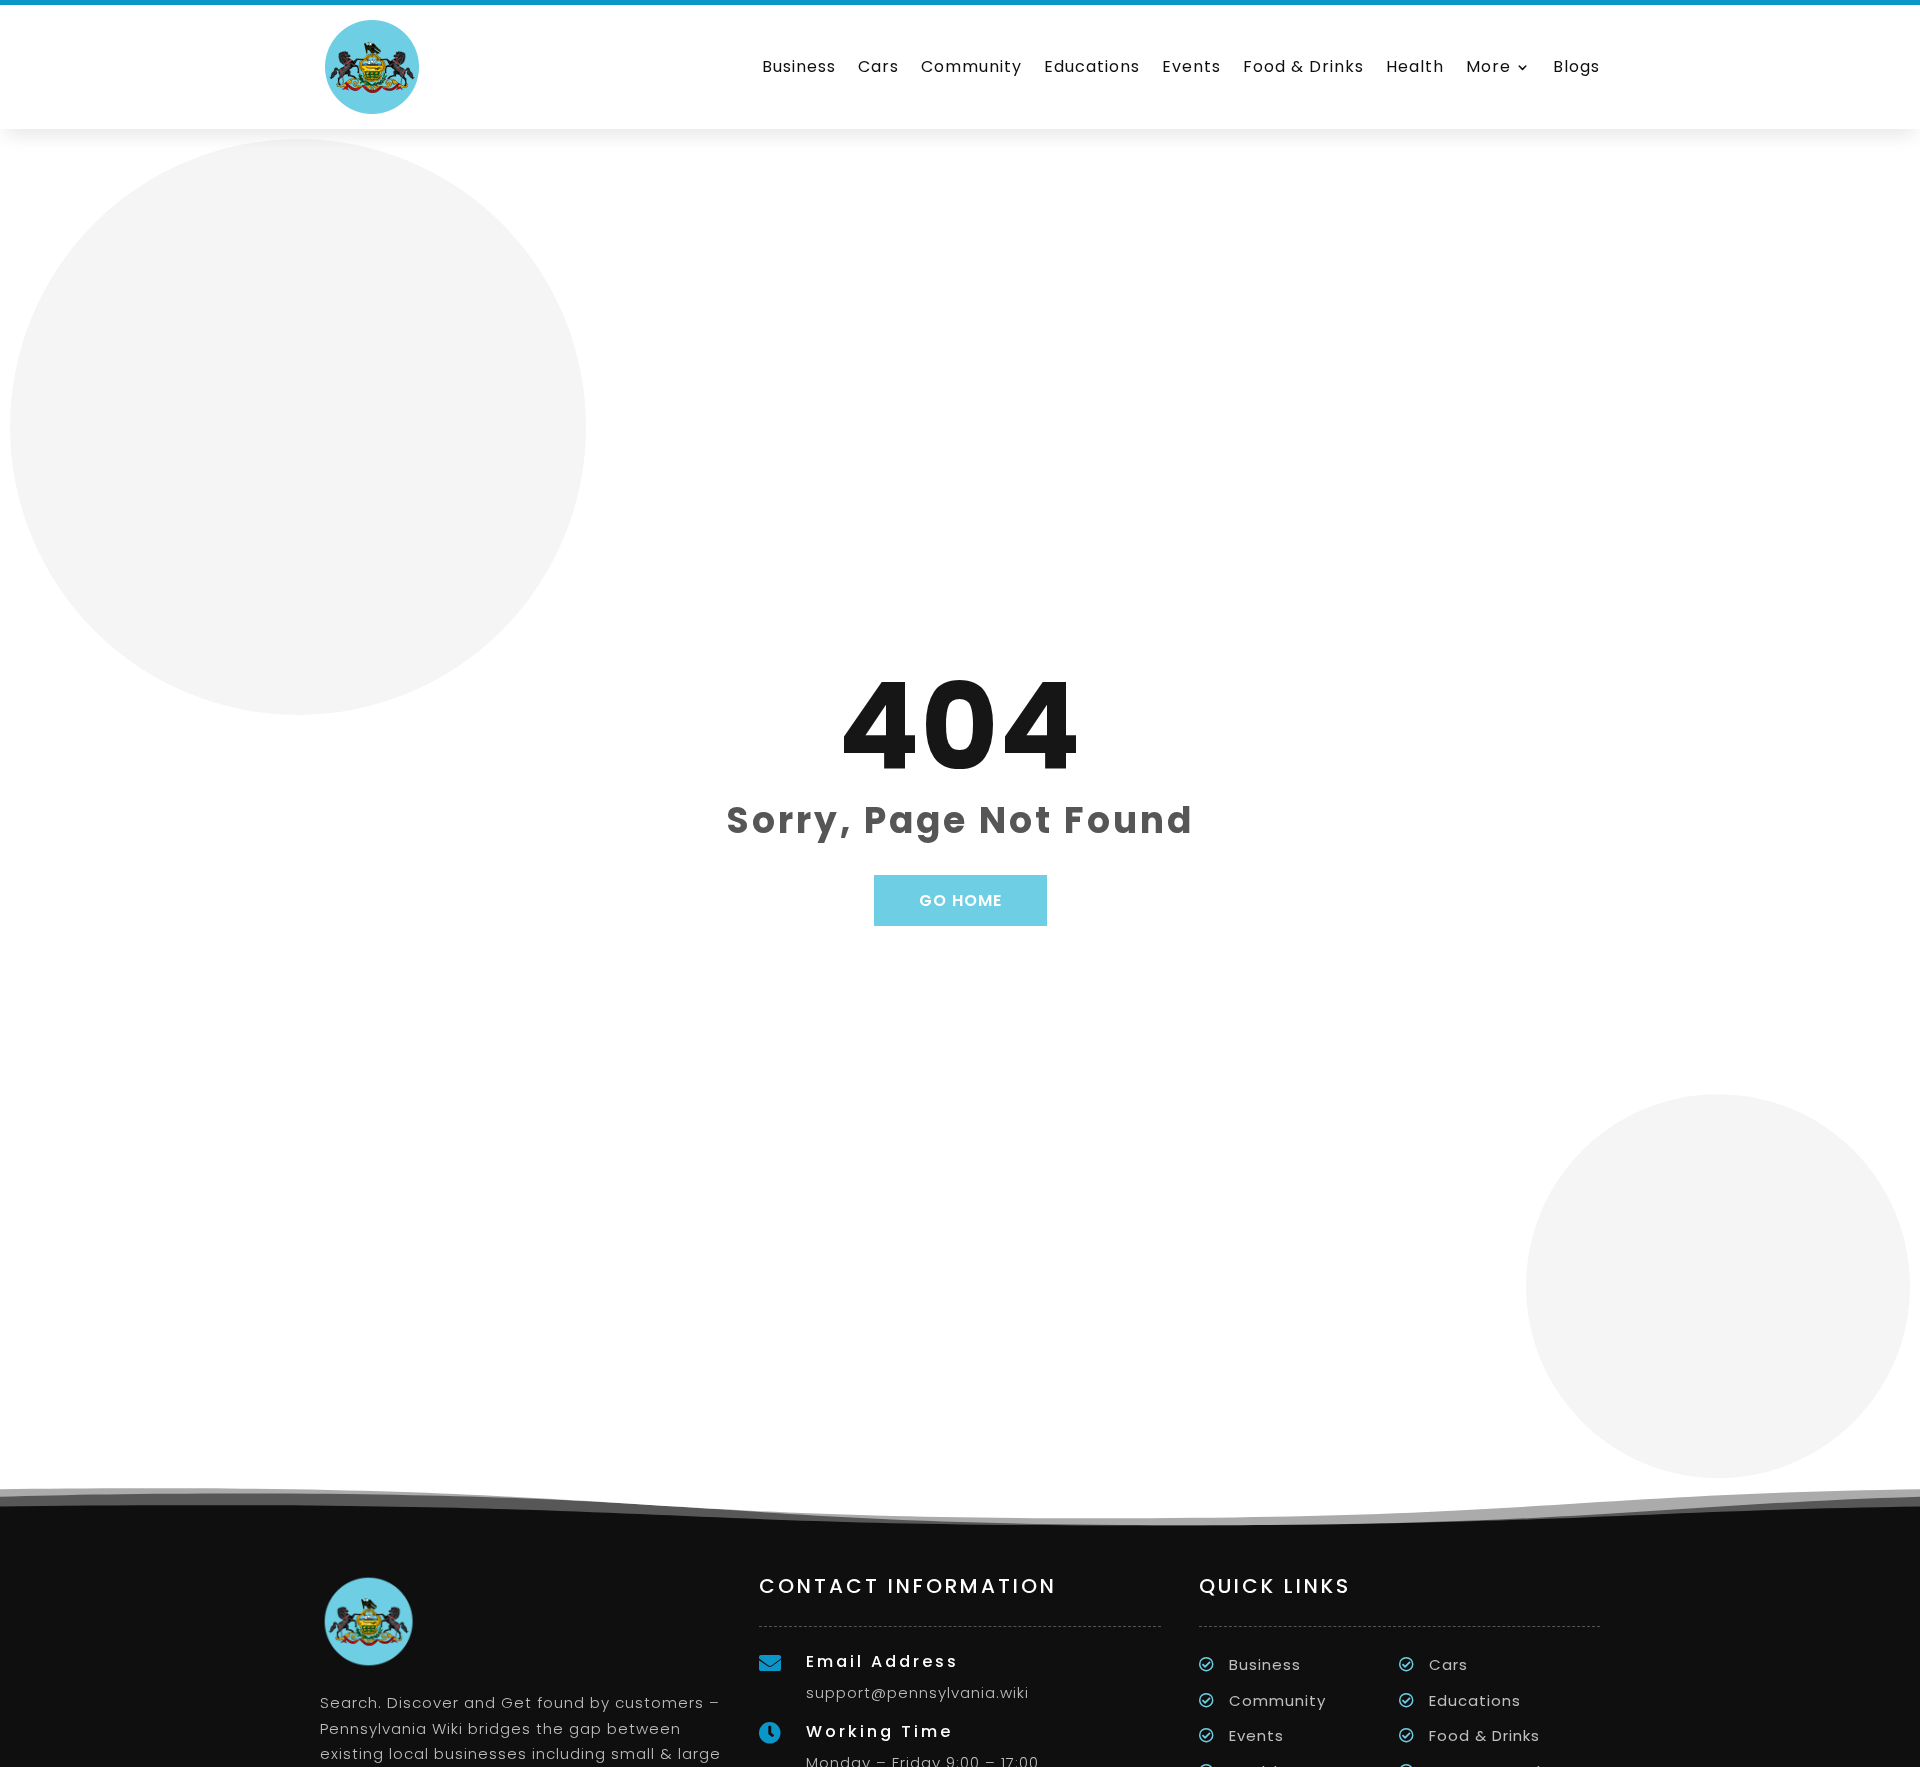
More (1488, 66)
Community (971, 66)
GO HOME (960, 900)
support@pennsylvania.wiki (917, 1692)
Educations (1092, 66)
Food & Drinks (1303, 66)
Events (1191, 66)
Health (1415, 66)
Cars (878, 66)
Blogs (1576, 66)
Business (799, 66)
